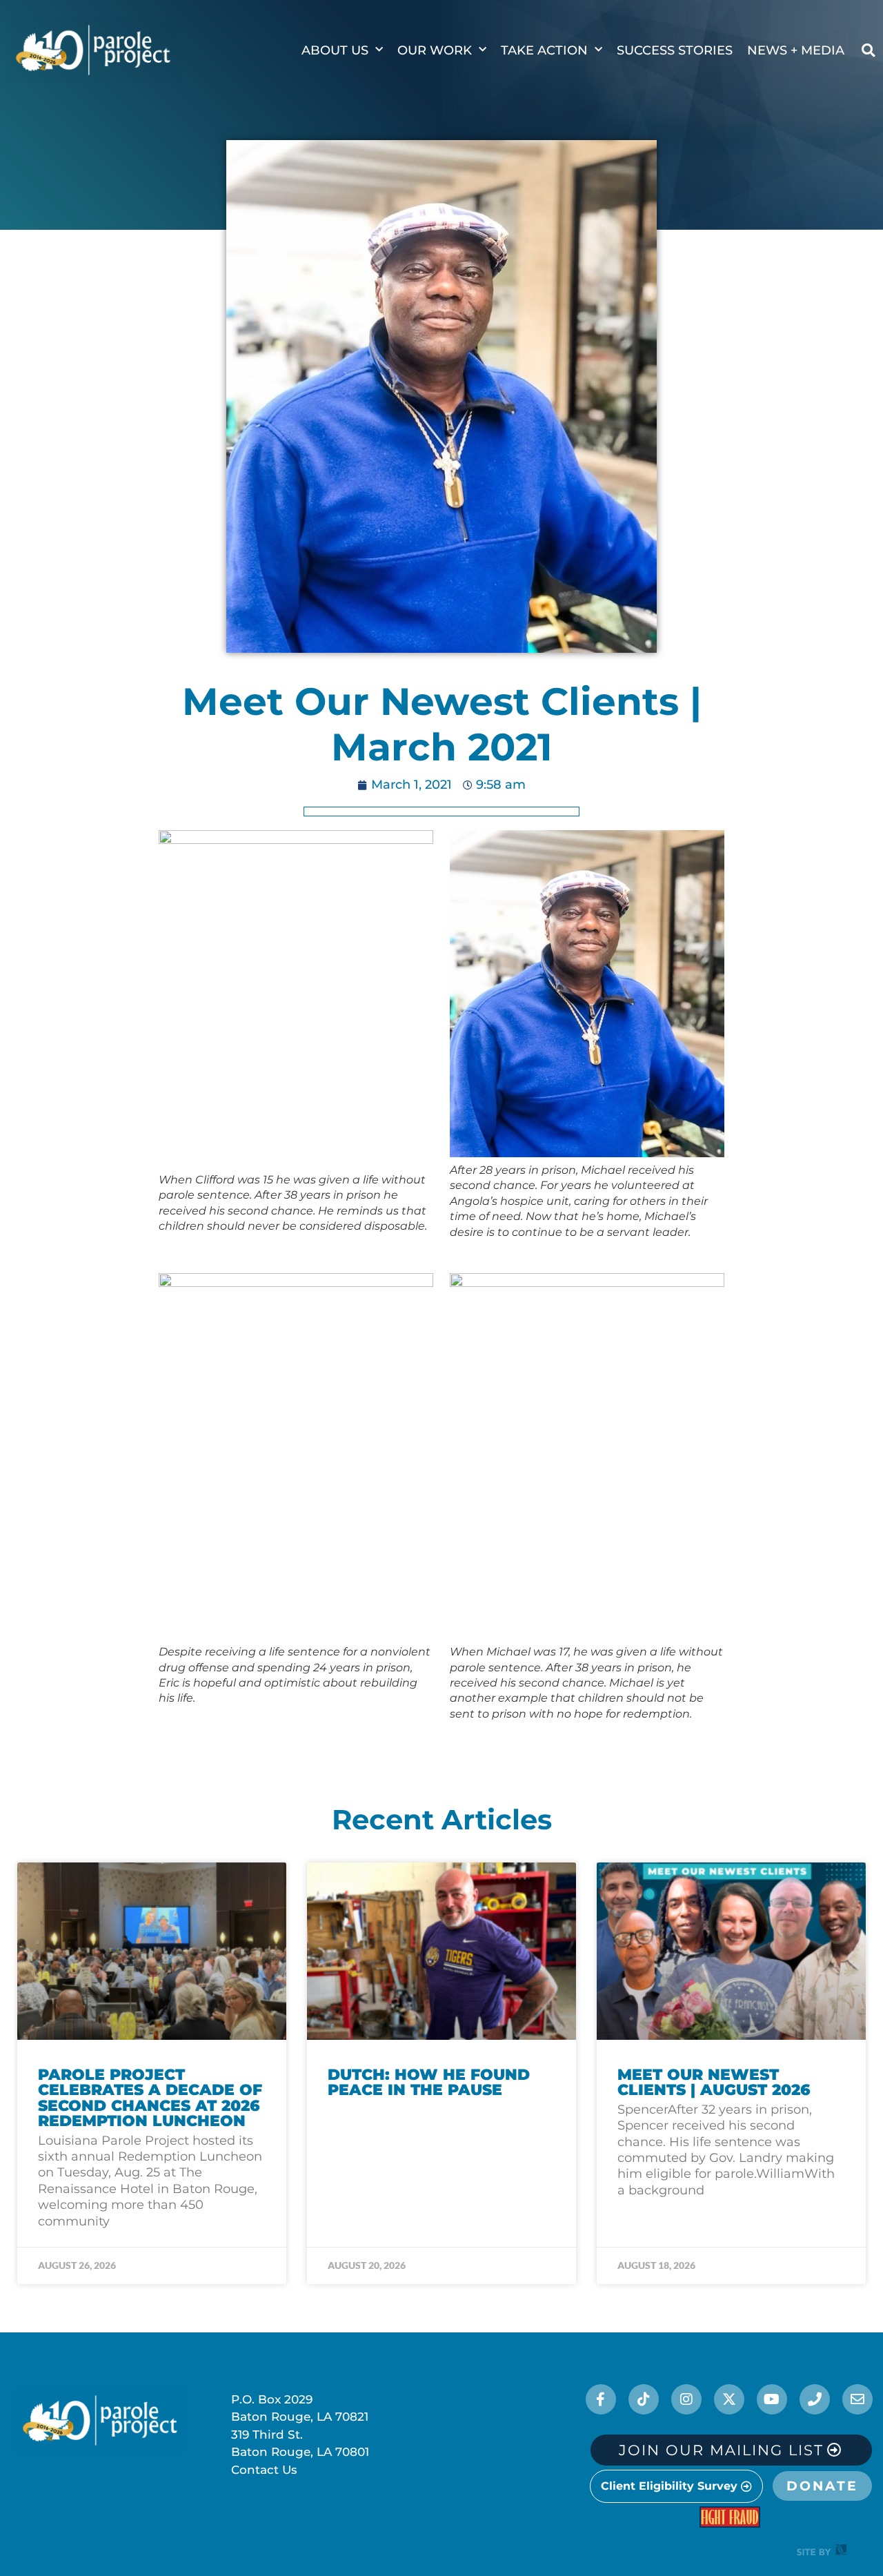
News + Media (796, 50)
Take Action (544, 50)
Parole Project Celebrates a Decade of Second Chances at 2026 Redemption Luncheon (150, 2098)
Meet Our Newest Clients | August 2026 (714, 2082)
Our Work (435, 50)
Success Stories (675, 50)
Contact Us (264, 2470)
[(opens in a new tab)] (441, 1951)
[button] (868, 50)
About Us (335, 50)
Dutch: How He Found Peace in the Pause (429, 2082)
